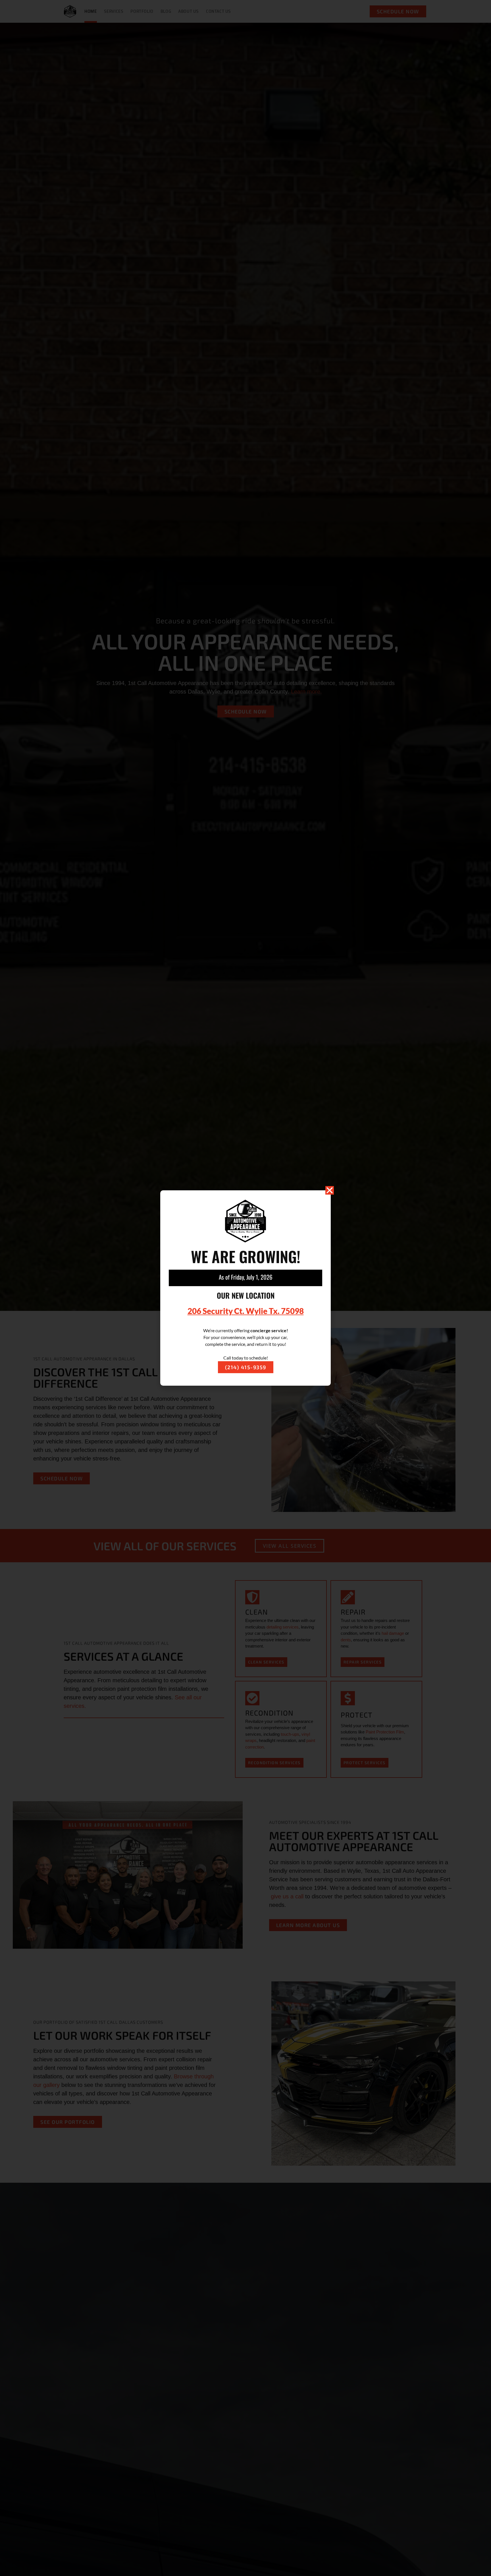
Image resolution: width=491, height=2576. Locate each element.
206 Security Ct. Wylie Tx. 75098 (246, 1311)
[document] (246, 1288)
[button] (330, 1190)
